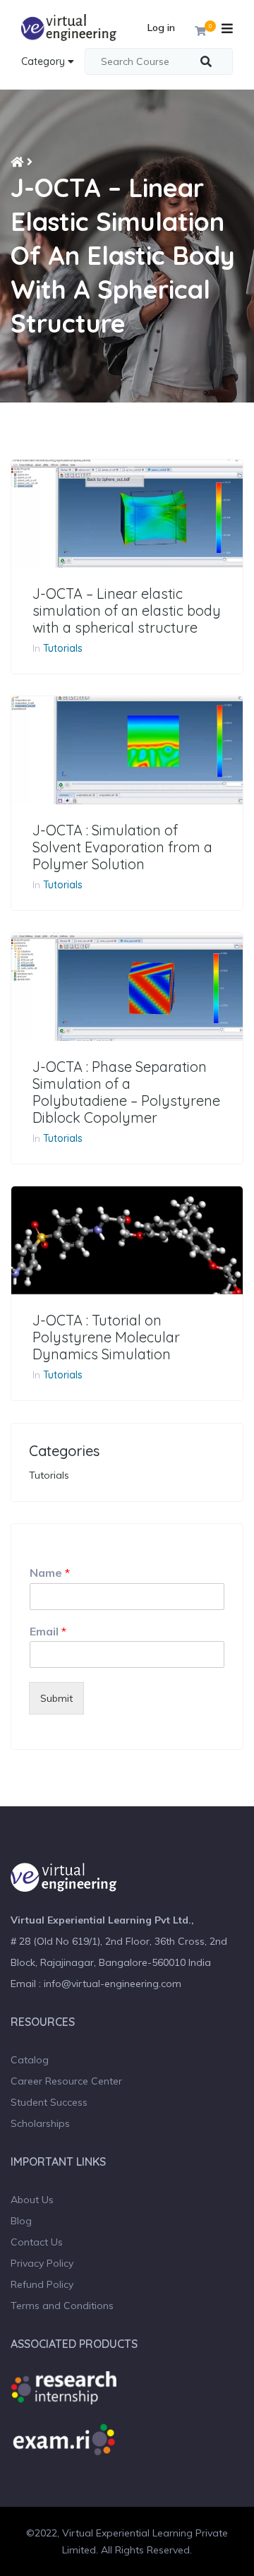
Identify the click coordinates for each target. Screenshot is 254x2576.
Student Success (49, 2102)
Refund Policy (42, 2284)
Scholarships (40, 2123)
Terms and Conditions (62, 2306)
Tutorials (63, 648)
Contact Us (37, 2242)
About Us (32, 2200)
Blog (21, 2221)
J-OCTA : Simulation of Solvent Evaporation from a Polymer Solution (122, 847)
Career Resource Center (66, 2081)
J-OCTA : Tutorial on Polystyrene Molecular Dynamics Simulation (106, 1337)
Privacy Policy (42, 2263)
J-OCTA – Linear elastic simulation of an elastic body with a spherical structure (127, 611)
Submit (56, 1698)
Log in (161, 28)
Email (48, 1631)
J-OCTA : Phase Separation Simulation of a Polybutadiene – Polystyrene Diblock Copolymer (126, 1092)
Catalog (30, 2060)
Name (50, 1573)
